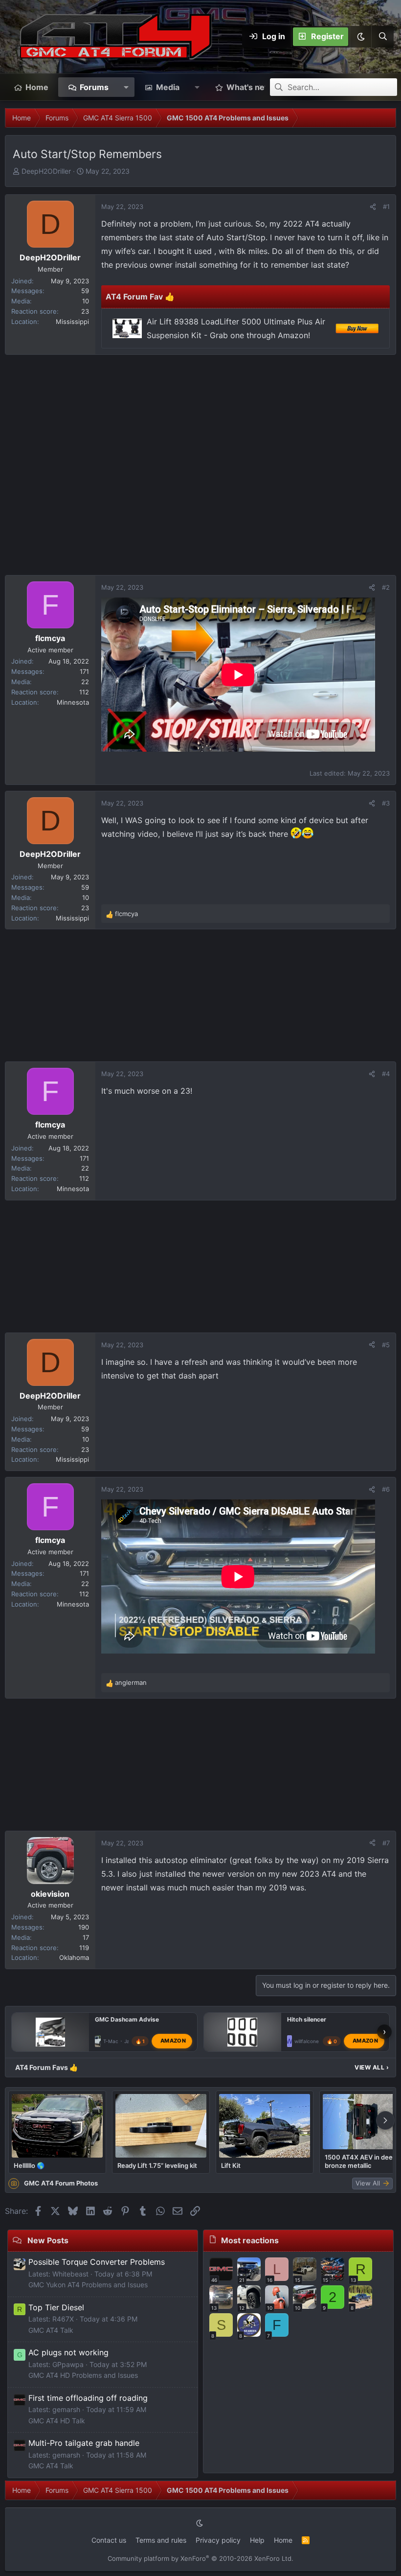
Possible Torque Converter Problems (97, 2262)
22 (85, 682)
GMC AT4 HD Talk (57, 2421)
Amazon (173, 2041)
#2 (386, 587)
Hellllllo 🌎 (29, 2165)
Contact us (109, 2540)
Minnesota (73, 702)
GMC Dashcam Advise (127, 2019)
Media (168, 87)
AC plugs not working (68, 2352)
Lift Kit (231, 2165)
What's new (249, 87)
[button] (360, 37)
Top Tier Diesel (56, 2307)
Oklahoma (74, 1957)
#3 (386, 803)
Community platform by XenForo (200, 2558)
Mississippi (72, 322)
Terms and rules (161, 2540)
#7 (386, 1843)
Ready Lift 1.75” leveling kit (157, 2165)
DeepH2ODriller (46, 171)
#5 (386, 1345)
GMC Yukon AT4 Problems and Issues (88, 2285)
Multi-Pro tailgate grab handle (84, 2443)
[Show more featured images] (385, 2120)
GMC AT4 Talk (51, 2330)
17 (86, 1937)
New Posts (48, 2240)
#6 (386, 1489)
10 (86, 301)
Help (257, 2540)
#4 (386, 1074)
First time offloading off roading (88, 2398)
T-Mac (111, 2041)
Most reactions (250, 2240)
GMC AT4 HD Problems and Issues (83, 2375)
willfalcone (307, 2041)
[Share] (373, 207)
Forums (94, 87)
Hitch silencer (307, 2019)
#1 (386, 207)
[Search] (382, 37)
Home (37, 87)
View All (372, 2067)
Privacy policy (218, 2540)
